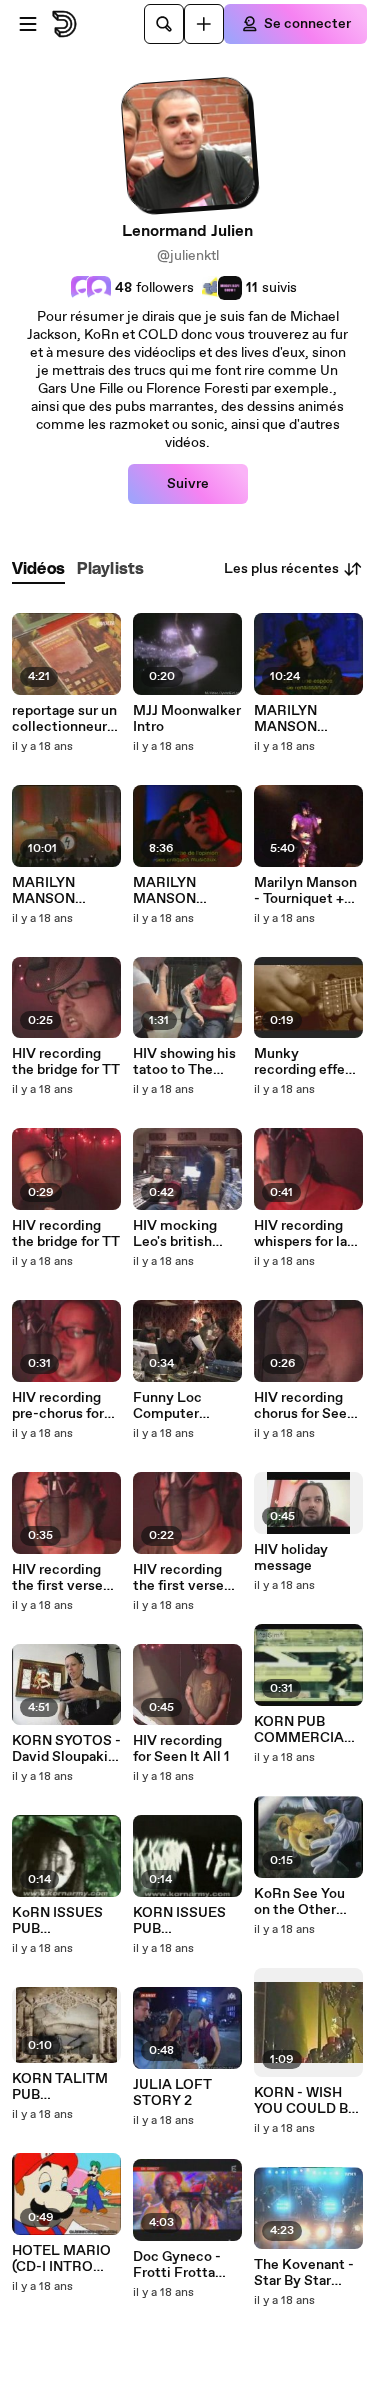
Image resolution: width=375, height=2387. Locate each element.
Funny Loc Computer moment (167, 1406)
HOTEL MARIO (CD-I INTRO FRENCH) (61, 2259)
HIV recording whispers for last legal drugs (307, 1234)
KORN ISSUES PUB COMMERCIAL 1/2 (182, 1921)
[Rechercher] (164, 24)
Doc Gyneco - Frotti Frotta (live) (177, 2265)
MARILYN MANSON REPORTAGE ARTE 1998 (55, 891)
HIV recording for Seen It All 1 (181, 1749)
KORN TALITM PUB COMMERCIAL (61, 2087)
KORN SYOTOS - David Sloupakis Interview (66, 1749)
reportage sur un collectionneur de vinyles (64, 719)
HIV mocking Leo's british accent (175, 1234)
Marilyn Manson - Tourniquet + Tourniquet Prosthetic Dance (305, 891)
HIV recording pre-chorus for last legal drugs (60, 1406)
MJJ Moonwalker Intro (187, 719)
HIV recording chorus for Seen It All (304, 1406)
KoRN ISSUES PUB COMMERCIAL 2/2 (61, 1921)
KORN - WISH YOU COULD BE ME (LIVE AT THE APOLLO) (305, 2101)
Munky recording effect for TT (306, 1062)
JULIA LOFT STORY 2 (172, 2093)
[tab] (38, 569)
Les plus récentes (281, 569)
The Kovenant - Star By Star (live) (304, 2273)
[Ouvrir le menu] (28, 24)
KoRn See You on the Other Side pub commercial (299, 1902)
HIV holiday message (291, 1558)
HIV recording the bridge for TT (66, 1062)
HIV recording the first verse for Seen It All (57, 1578)
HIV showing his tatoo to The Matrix (184, 1062)
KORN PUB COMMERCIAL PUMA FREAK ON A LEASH (303, 1730)
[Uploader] (204, 24)
